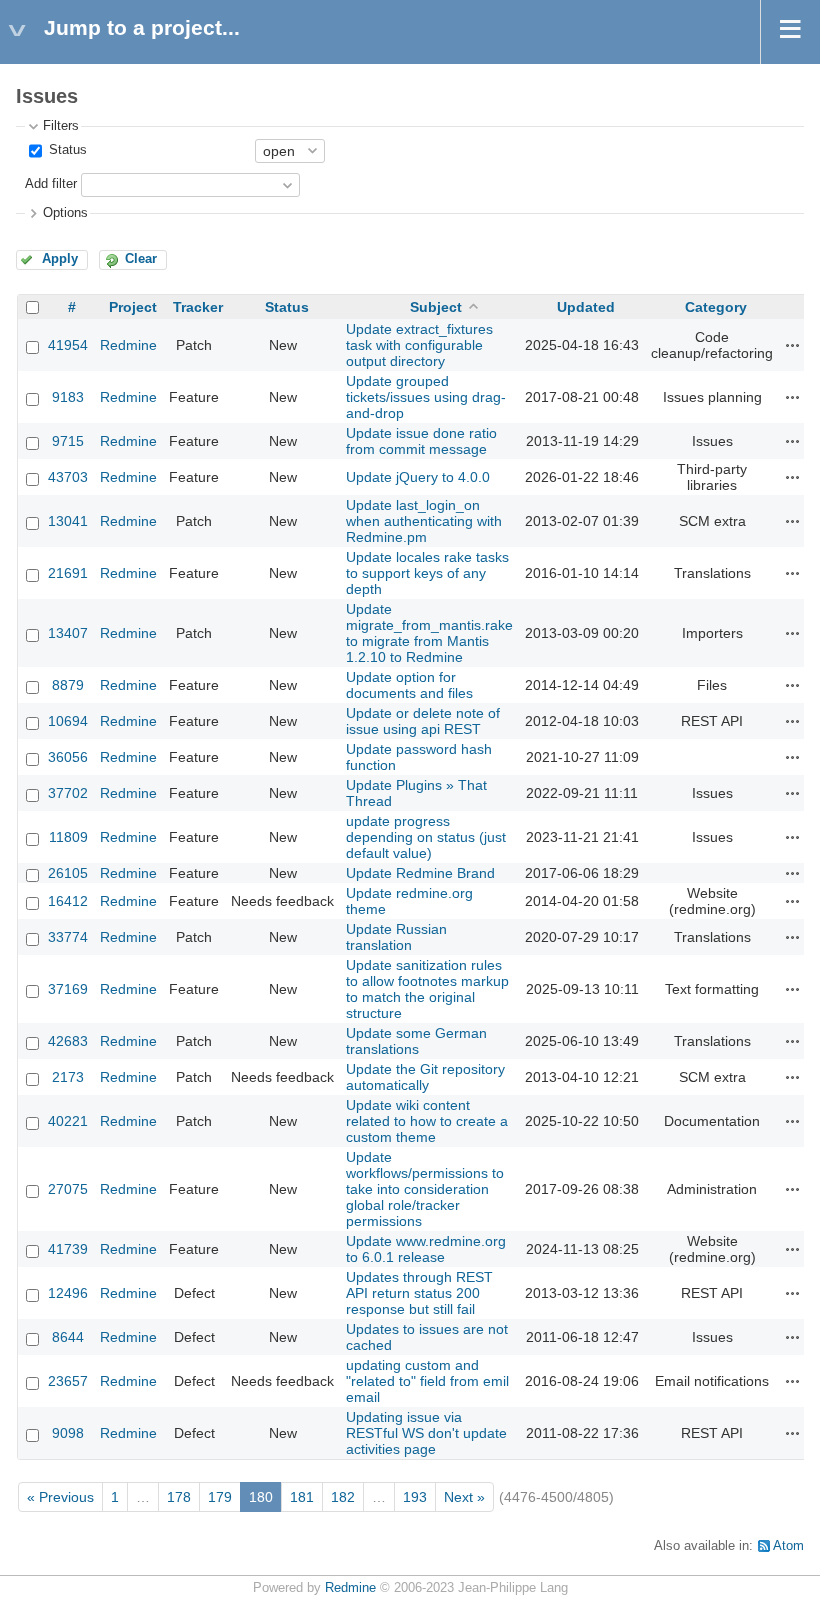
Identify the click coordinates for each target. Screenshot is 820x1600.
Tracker (198, 307)
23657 (68, 1381)
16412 (68, 901)
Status (66, 150)
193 (415, 1497)
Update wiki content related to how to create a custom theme (427, 1121)
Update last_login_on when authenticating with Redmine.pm (424, 521)
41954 (68, 345)
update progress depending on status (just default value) (426, 837)
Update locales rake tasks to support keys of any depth (427, 573)
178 (179, 1497)
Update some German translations (416, 1041)
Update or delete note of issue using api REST (423, 721)
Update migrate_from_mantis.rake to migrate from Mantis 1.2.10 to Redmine (429, 633)
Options (65, 213)
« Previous (60, 1497)
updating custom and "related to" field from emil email (427, 1381)
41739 (68, 1249)
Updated (586, 307)
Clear (141, 259)
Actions (793, 345)
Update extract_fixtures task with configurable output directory (419, 345)
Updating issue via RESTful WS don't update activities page (426, 1433)
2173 (68, 1077)
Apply (60, 259)
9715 (68, 441)
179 (220, 1497)
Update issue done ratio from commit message (421, 441)
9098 (68, 1433)
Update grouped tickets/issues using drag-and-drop (426, 397)
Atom (788, 1546)
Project (133, 307)
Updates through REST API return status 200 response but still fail (419, 1293)
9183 (68, 397)
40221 (68, 1121)
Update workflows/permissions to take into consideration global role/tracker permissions (425, 1189)
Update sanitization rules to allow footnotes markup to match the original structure (427, 989)
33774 (68, 937)
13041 (68, 521)
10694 (68, 721)
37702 (68, 793)
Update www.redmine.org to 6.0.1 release (426, 1249)
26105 (68, 873)
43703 (68, 477)
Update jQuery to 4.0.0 (418, 477)
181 (302, 1497)
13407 (68, 633)
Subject (436, 307)
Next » (464, 1497)
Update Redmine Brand (420, 873)
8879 (68, 685)
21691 (68, 573)
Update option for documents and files (409, 685)
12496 (68, 1293)
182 (343, 1497)
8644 (68, 1337)
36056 (68, 757)
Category (716, 307)
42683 (68, 1041)
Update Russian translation (396, 937)
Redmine (128, 345)
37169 (68, 989)
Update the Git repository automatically (425, 1077)
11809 (68, 837)
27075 (68, 1189)
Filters (61, 126)
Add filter (51, 184)
